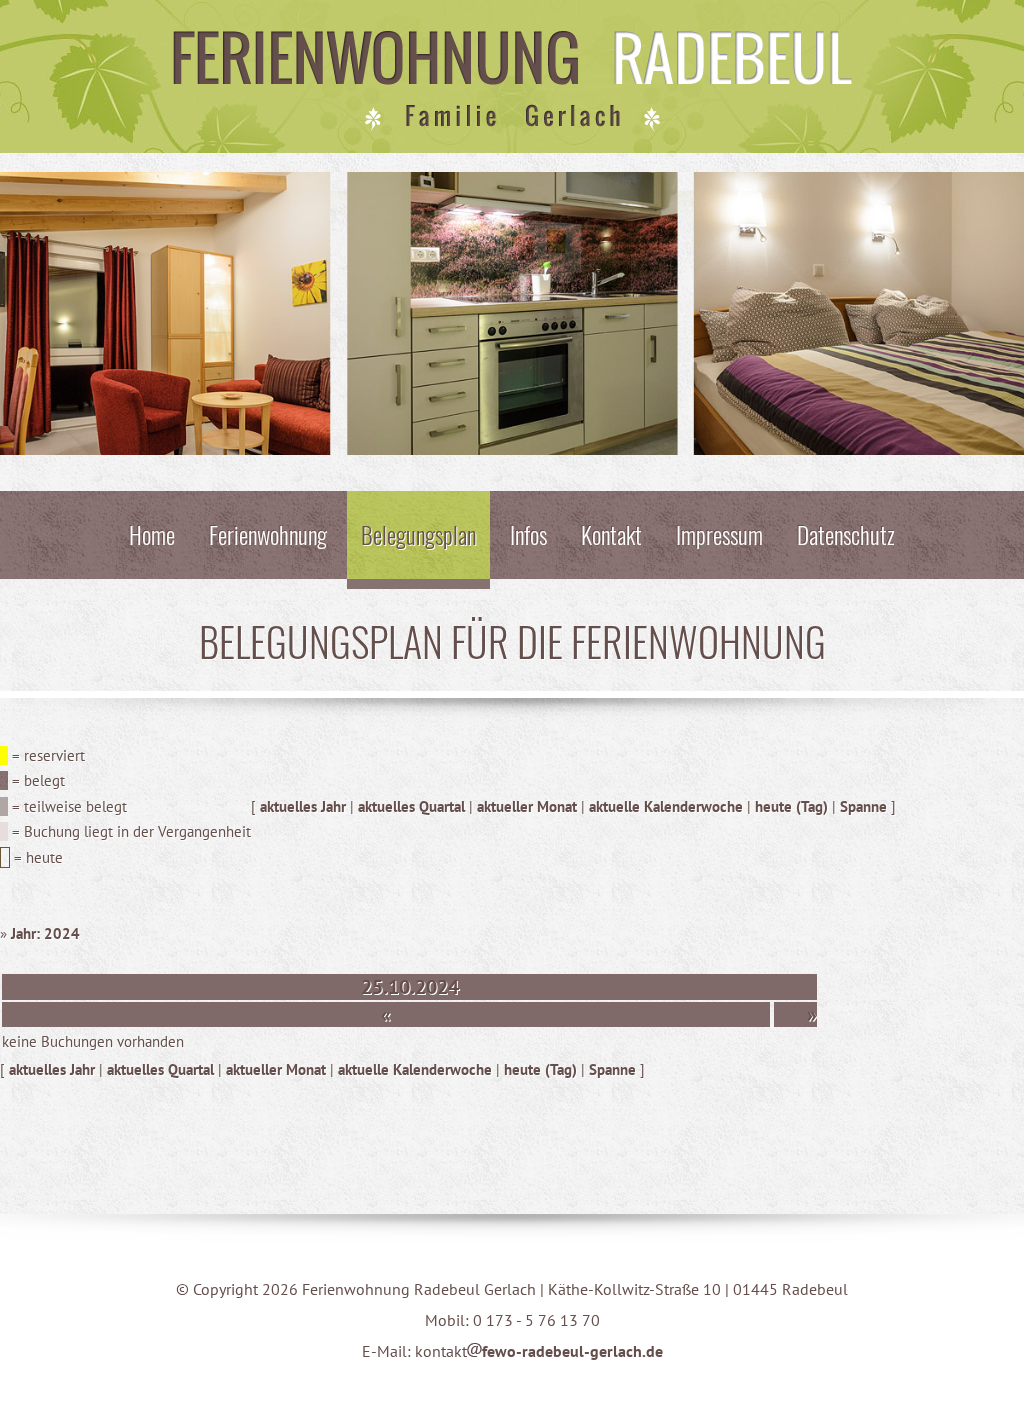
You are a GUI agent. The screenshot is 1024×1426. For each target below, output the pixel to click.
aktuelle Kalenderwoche (666, 806)
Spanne (863, 806)
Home (152, 534)
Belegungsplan (418, 534)
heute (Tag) (791, 806)
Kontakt (611, 534)
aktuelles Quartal (411, 806)
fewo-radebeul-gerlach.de (572, 1351)
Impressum (719, 534)
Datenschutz (846, 534)
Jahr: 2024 (45, 933)
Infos (528, 534)
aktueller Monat (527, 806)
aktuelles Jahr (303, 806)
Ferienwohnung (268, 534)
